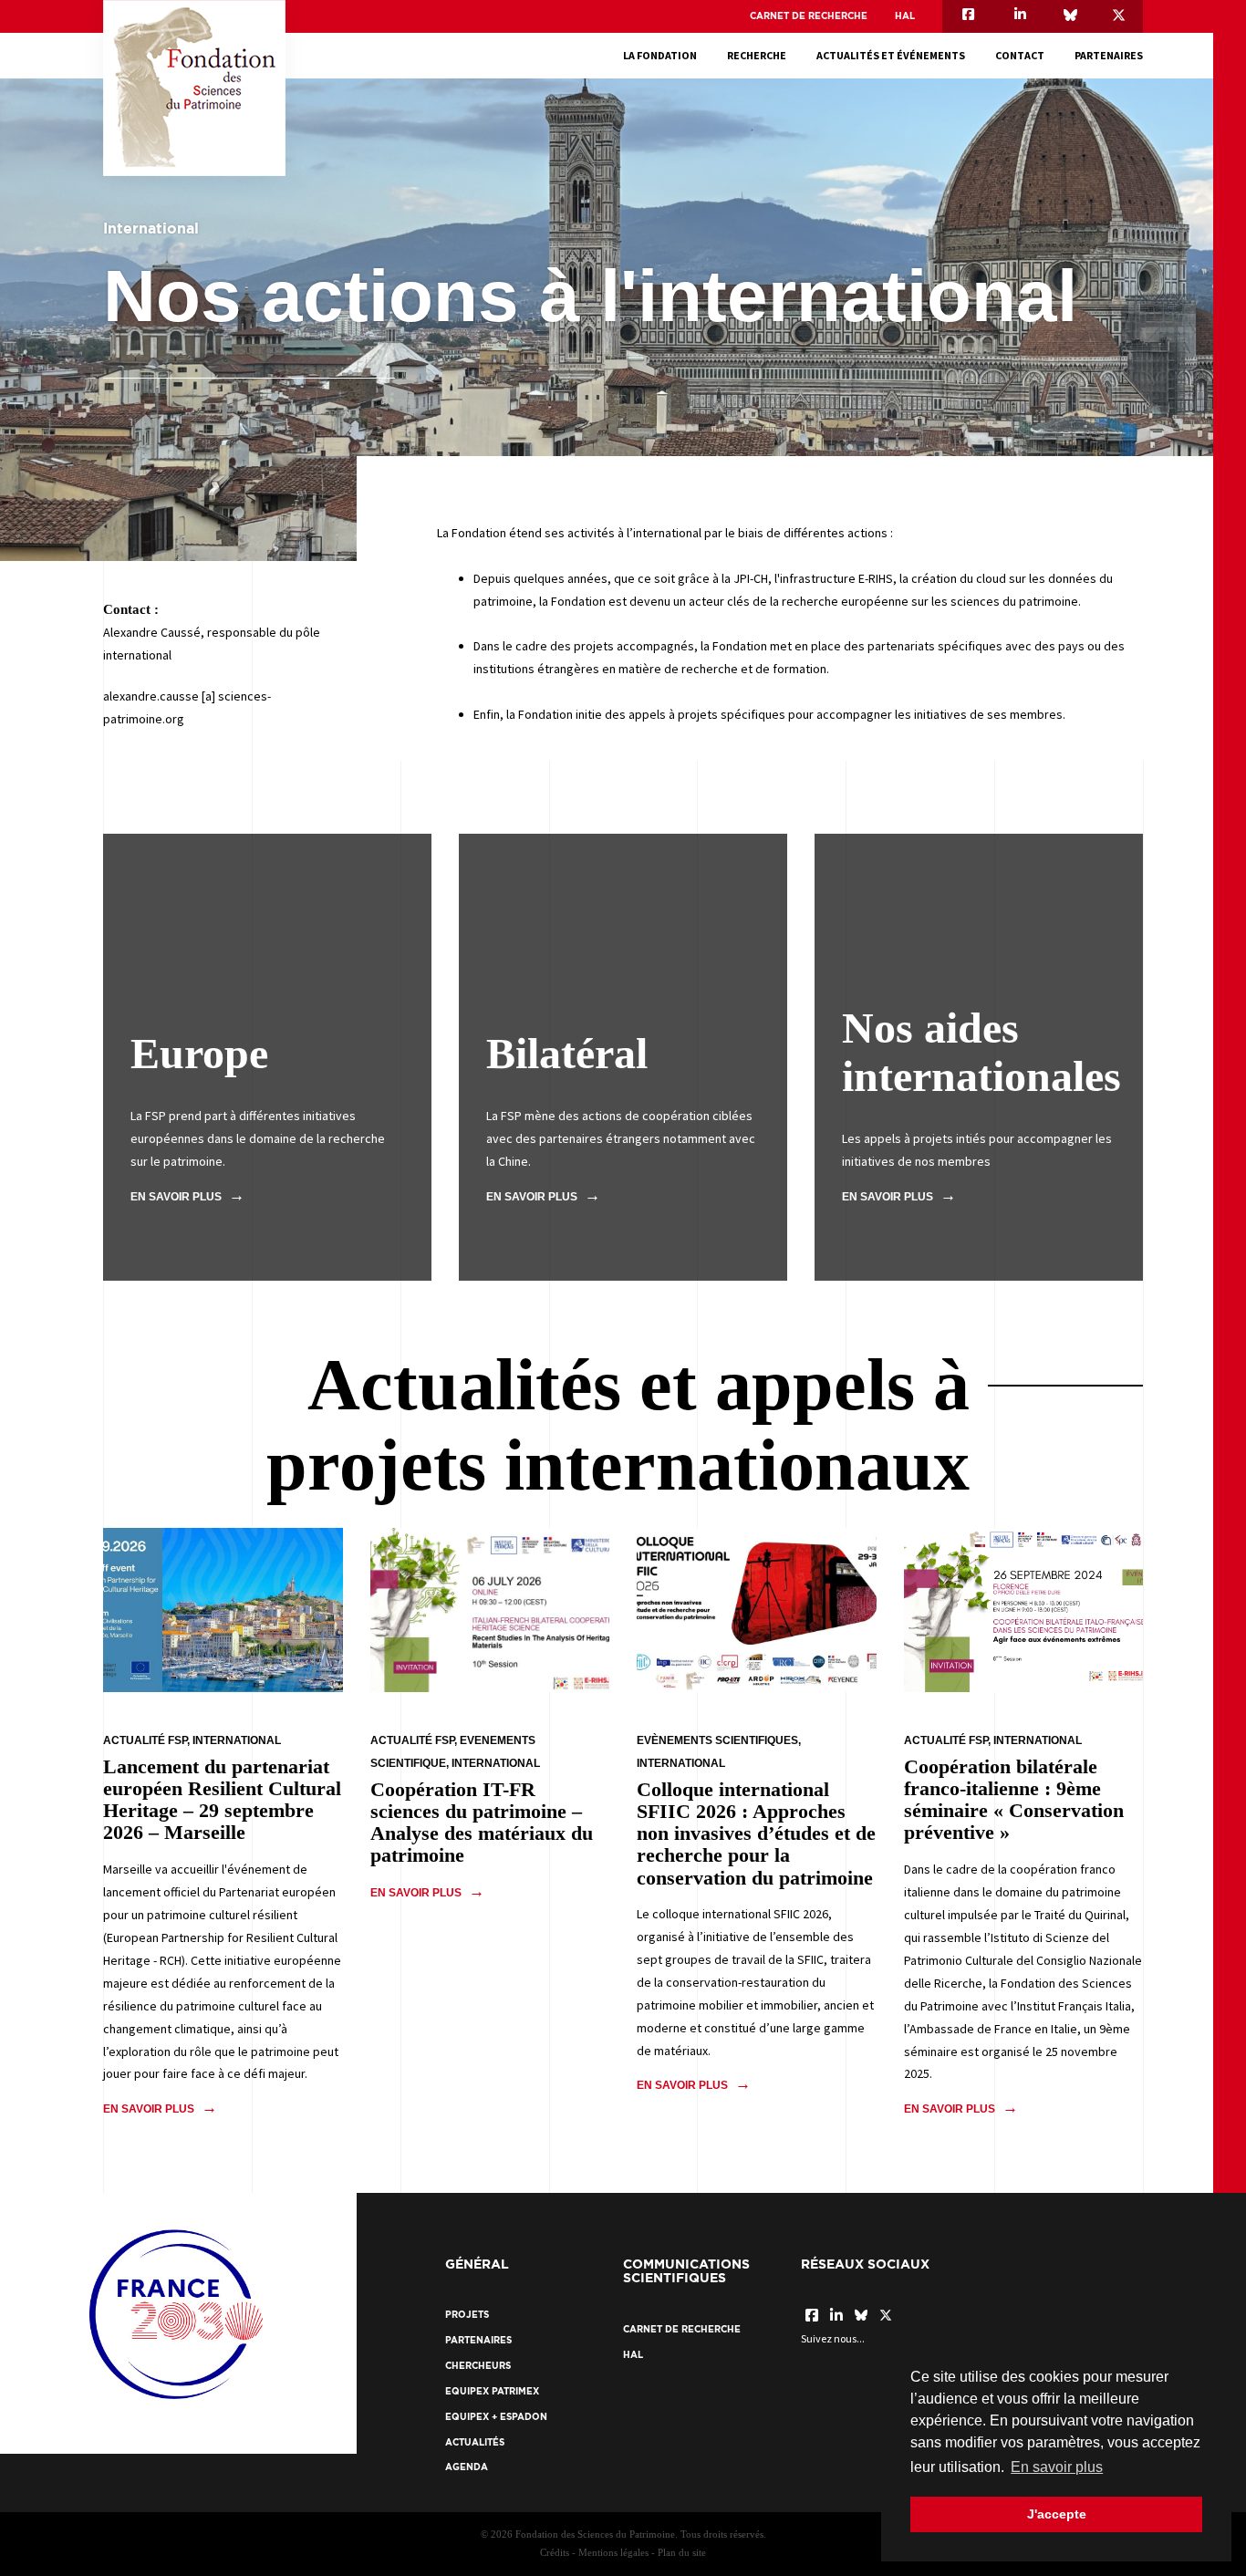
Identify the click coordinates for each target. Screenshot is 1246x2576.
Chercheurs (478, 2366)
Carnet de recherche (809, 16)
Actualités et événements (891, 55)
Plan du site (682, 2552)
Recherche (757, 55)
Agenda (467, 2467)
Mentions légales (613, 2552)
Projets (467, 2315)
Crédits (555, 2552)
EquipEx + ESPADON (496, 2417)
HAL (905, 16)
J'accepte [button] (1057, 2514)
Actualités (475, 2442)
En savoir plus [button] (1057, 2467)
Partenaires (1109, 55)
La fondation (660, 55)
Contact (1020, 55)
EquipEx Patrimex (492, 2391)
